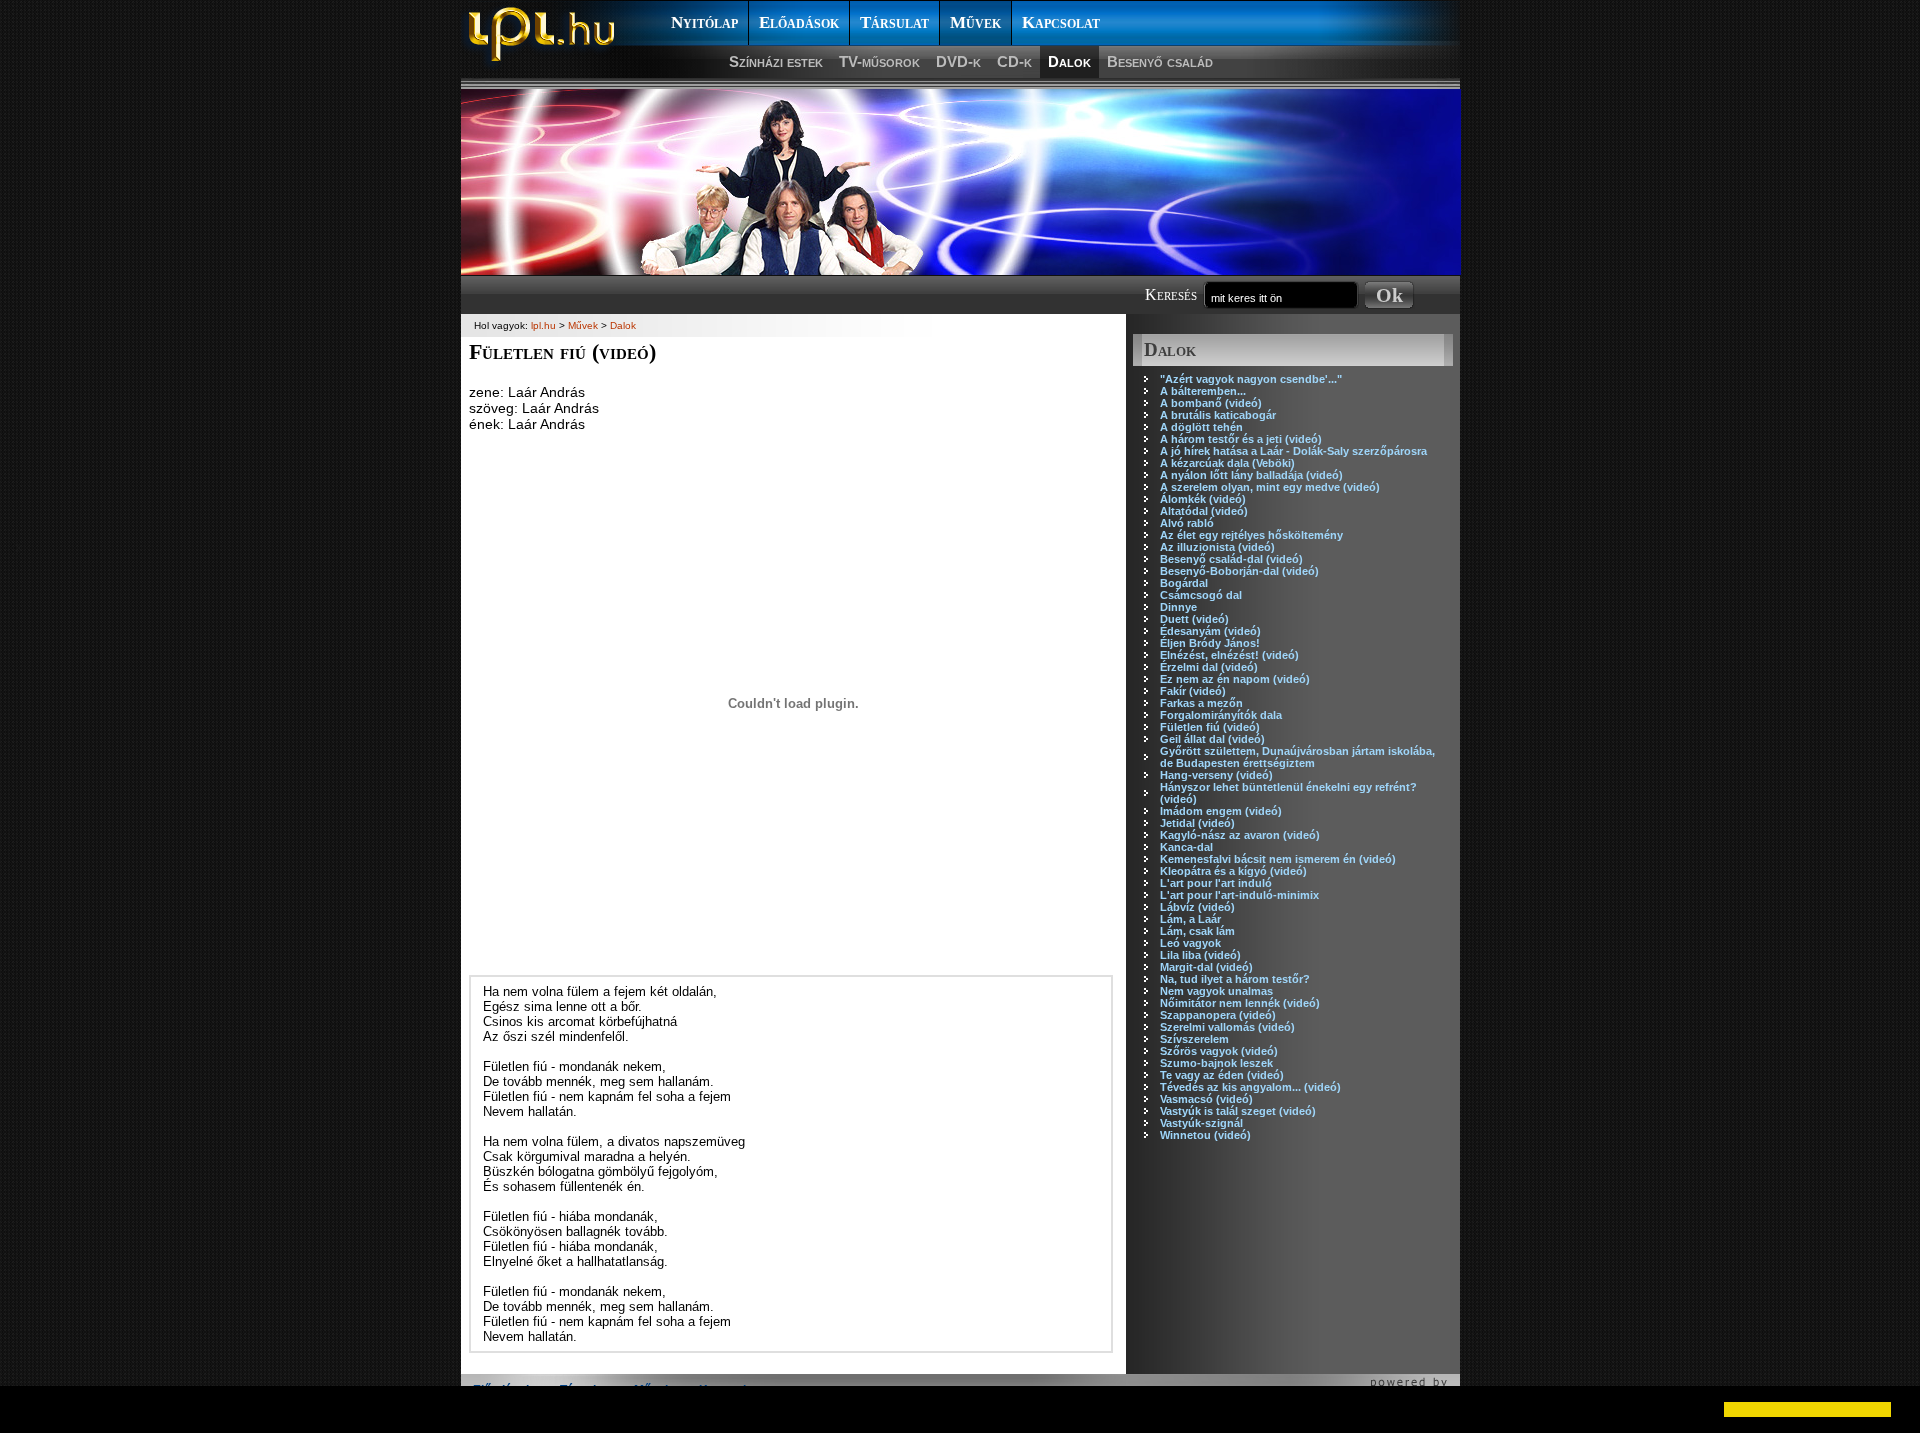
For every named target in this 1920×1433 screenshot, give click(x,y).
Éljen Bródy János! (1210, 643)
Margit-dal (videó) (1206, 967)
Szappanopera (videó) (1218, 1015)
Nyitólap (704, 22)
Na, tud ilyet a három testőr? (1235, 979)
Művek (975, 22)
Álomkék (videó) (1203, 499)
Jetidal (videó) (1197, 823)
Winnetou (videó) (1205, 1135)
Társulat (894, 22)
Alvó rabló (1187, 523)
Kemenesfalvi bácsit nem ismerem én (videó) (1278, 859)
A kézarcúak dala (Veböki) (1227, 463)
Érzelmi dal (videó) (1209, 667)
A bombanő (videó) (1211, 403)
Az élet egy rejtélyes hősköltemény (1251, 535)
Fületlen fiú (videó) (1210, 727)
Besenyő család (1160, 61)
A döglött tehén (1201, 427)
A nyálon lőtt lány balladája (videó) (1251, 475)
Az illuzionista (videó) (1217, 547)
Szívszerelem (1194, 1039)
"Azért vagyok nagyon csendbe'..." (1251, 379)
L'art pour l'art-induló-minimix (1239, 895)
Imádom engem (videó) (1221, 811)
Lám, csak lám (1197, 931)
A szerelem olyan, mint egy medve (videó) (1270, 487)
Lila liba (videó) (1200, 955)
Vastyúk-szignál (1201, 1123)
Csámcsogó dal (1201, 595)
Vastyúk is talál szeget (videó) (1238, 1111)
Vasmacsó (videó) (1206, 1099)
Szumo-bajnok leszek (1216, 1063)
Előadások (799, 22)
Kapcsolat (1061, 22)
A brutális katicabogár (1218, 415)
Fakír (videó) (1193, 691)
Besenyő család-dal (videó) (1231, 559)
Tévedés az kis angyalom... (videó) (1250, 1087)
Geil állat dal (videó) (1212, 739)
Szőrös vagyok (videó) (1219, 1051)
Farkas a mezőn (1201, 703)
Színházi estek (776, 61)
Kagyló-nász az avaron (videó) (1240, 835)
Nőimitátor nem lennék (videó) (1240, 1003)
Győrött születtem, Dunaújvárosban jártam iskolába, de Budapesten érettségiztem (1297, 757)
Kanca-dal (1186, 847)
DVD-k (958, 61)
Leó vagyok (1190, 943)
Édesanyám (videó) (1210, 631)
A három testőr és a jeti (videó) (1241, 439)
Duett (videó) (1194, 619)
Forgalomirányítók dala (1221, 715)
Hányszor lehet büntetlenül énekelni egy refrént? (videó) (1288, 793)
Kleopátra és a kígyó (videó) (1233, 871)
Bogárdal (1184, 583)
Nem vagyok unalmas (1216, 991)
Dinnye (1178, 607)
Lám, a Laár (1190, 919)
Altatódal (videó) (1204, 511)
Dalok (1069, 61)
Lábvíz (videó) (1197, 907)
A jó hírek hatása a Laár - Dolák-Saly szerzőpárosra (1293, 451)
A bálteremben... (1203, 391)
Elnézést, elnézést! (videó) (1229, 655)
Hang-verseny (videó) (1216, 775)
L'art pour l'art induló (1216, 883)
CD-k (1014, 61)
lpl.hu (543, 325)
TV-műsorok (879, 61)
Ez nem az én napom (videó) (1235, 679)
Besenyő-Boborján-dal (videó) (1239, 571)
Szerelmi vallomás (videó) (1227, 1027)
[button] (32, 1409)
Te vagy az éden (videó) (1222, 1075)
